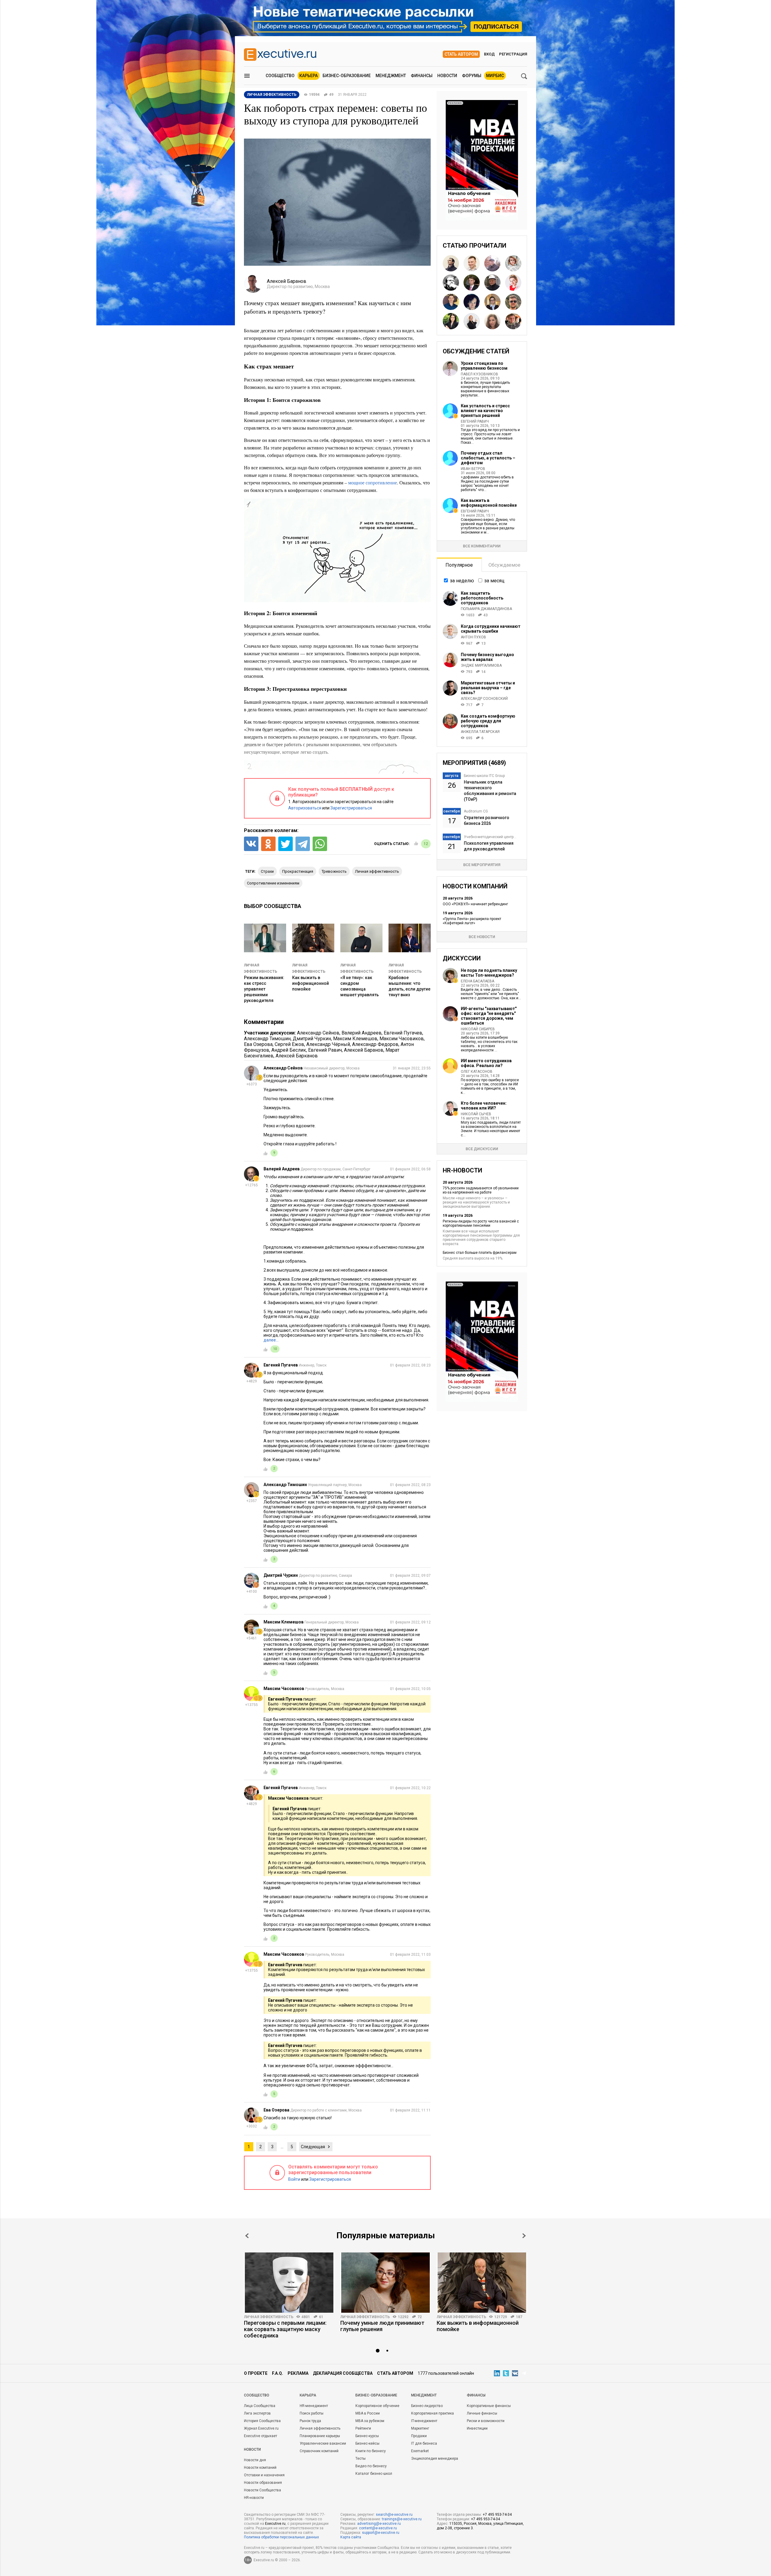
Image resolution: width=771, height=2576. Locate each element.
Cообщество (257, 2395)
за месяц (494, 581)
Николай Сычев (476, 1114)
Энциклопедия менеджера (435, 2459)
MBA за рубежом (370, 2421)
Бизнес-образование (347, 76)
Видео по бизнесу (371, 2466)
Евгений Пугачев (403, 1033)
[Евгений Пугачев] (513, 321)
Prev (247, 2236)
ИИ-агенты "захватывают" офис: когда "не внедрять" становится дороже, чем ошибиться (489, 1016)
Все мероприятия (482, 865)
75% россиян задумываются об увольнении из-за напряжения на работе (481, 1190)
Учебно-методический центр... (490, 837)
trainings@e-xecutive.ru (402, 2519)
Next (524, 2236)
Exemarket (420, 2451)
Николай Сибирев (478, 1029)
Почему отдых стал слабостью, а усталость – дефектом (488, 458)
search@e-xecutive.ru (394, 2515)
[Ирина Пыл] (492, 302)
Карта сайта (351, 2537)
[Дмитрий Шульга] (472, 263)
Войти (294, 2179)
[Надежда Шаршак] (513, 283)
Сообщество (280, 76)
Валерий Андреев (362, 1033)
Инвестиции (477, 2428)
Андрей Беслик (289, 1050)
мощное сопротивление (373, 482)
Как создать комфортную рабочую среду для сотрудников (488, 721)
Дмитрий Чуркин (312, 1039)
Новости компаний (260, 2468)
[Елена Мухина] (513, 263)
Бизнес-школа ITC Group (484, 776)
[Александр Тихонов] (451, 263)
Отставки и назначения (264, 2475)
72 (420, 2317)
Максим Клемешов (355, 1039)
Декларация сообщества (343, 2373)
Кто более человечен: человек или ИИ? (484, 1106)
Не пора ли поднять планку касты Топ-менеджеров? (489, 973)
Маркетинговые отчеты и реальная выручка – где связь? (488, 688)
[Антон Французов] (492, 263)
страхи (267, 871)
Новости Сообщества (262, 2490)
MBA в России (368, 2413)
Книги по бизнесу (371, 2451)
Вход (489, 54)
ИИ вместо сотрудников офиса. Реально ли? (486, 1063)
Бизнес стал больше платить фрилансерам (480, 1253)
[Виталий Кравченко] (451, 283)
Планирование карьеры (320, 2436)
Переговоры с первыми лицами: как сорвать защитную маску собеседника (285, 2329)
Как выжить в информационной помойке (311, 983)
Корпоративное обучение (377, 2406)
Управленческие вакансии (323, 2443)
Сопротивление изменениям (273, 883)
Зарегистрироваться (351, 808)
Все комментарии (482, 546)
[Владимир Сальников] (513, 302)
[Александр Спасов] (451, 302)
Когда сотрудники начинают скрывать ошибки (491, 629)
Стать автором (461, 54)
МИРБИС (495, 76)
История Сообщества (262, 2421)
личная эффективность (377, 871)
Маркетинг (420, 2428)
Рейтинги (363, 2428)
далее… (271, 1340)
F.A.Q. (278, 2373)
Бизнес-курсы (367, 2436)
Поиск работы (312, 2413)
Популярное (459, 565)
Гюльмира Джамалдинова (486, 609)
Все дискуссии (482, 1149)
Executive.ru (275, 2524)
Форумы (472, 76)
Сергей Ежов (289, 1044)
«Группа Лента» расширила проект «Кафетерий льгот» (472, 921)
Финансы (422, 76)
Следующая (313, 2147)
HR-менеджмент (314, 2406)
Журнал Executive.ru (261, 2428)
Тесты (361, 2459)
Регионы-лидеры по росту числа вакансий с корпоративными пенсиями (481, 1223)
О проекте (256, 2373)
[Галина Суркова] (451, 321)
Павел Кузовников (479, 374)
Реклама (298, 2373)
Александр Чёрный (328, 1044)
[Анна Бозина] (492, 321)
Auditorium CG (476, 811)
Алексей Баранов (364, 1050)
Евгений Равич (325, 1050)
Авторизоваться (305, 808)
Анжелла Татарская (480, 732)
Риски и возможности (486, 2421)
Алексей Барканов (297, 1056)
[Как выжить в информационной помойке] (482, 2283)
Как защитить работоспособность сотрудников (482, 598)
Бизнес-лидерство (427, 2406)
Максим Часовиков (402, 1039)
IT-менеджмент (424, 2421)
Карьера (309, 76)
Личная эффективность (269, 2317)
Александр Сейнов (318, 1033)
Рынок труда (310, 2421)
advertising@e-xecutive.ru (379, 2524)
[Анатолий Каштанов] (492, 283)
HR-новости (254, 2498)
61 (321, 2317)
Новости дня (255, 2460)
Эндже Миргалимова (481, 665)
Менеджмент (391, 76)
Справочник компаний (319, 2451)
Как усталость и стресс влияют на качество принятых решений (485, 411)
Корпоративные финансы (489, 2406)
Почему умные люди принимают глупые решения (382, 2326)
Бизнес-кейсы (367, 2443)
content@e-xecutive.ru (378, 2528)
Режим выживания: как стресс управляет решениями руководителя (264, 989)
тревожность (334, 871)
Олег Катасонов (477, 1072)
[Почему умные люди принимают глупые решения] (385, 2283)
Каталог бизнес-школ (374, 2474)
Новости (447, 76)
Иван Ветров (473, 469)
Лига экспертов (257, 2413)
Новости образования (263, 2483)
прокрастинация (298, 871)
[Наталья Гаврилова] (472, 302)
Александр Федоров (375, 1044)
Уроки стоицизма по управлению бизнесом (484, 366)
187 (519, 2317)
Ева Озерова (258, 1044)
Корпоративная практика (432, 2413)
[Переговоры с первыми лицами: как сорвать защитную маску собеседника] (289, 2283)
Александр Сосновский (484, 699)
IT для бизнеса (424, 2443)
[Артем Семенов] (472, 283)
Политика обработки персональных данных (281, 2537)
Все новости (482, 937)
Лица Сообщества (260, 2406)
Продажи (419, 2436)
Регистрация (513, 54)
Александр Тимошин (267, 1039)
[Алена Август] (472, 321)
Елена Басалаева (478, 981)
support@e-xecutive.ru (381, 2533)
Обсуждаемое (504, 565)
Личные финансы (482, 2413)
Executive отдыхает (261, 2436)
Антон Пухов (473, 637)
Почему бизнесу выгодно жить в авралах (487, 657)
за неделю (462, 581)
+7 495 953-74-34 (497, 2515)
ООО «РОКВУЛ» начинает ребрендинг (475, 904)
